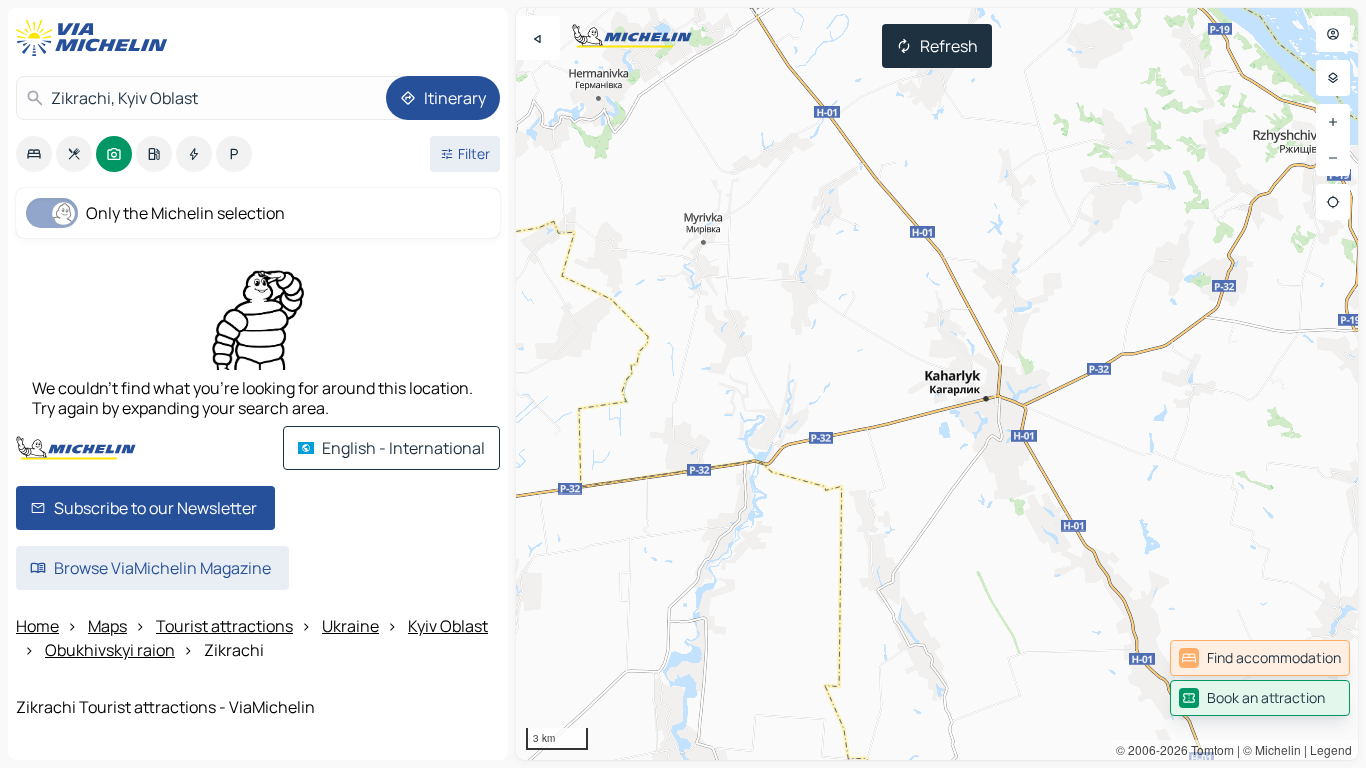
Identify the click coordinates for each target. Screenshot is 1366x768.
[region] (937, 384)
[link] (1260, 658)
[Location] (1333, 202)
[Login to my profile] (1333, 34)
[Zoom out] (1333, 158)
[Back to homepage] (96, 38)
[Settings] (1333, 78)
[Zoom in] (1333, 122)
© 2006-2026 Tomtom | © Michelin (1208, 749)
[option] (34, 154)
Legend (1331, 749)
